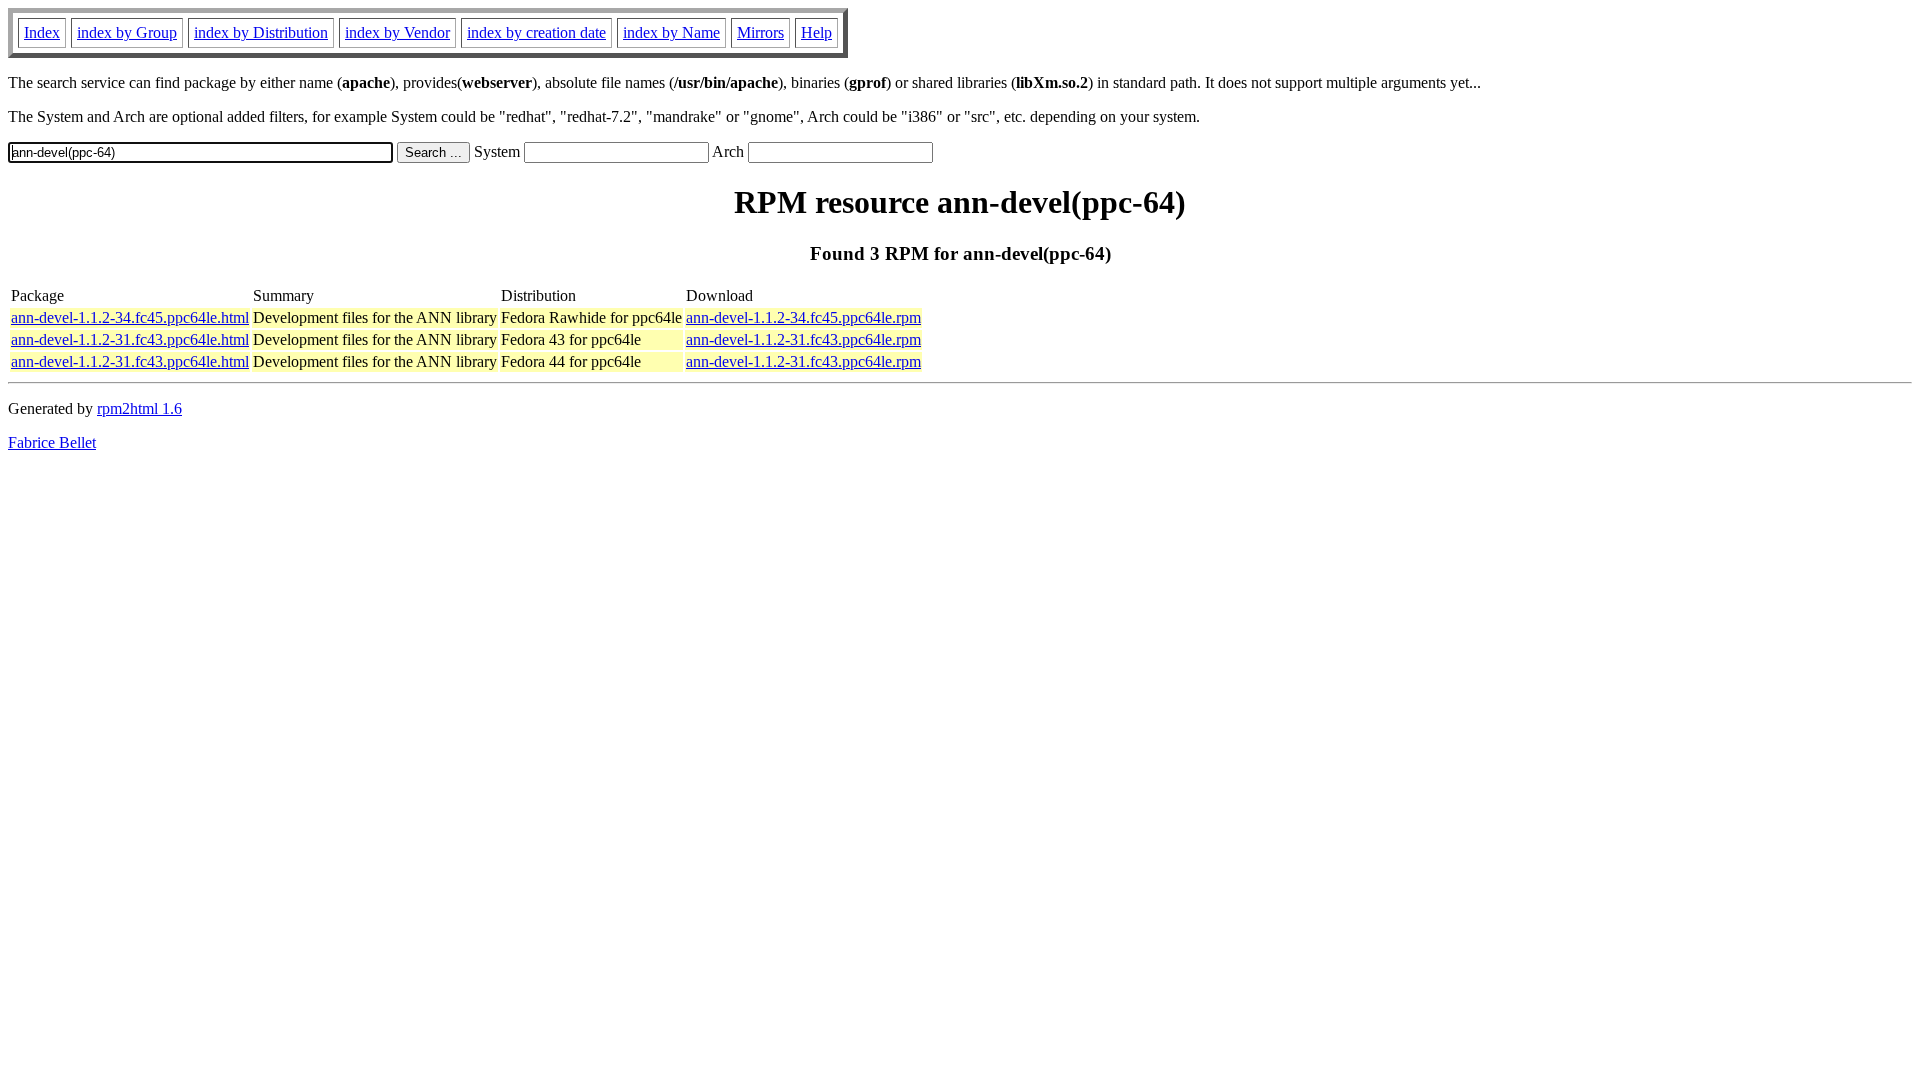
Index (42, 32)
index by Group (127, 32)
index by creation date (536, 32)
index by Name (671, 32)
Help (816, 32)
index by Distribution (261, 32)
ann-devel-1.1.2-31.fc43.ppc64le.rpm (803, 339)
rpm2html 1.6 (139, 408)
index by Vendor (397, 32)
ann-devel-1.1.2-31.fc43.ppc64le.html (130, 339)
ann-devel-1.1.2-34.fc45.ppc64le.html (130, 317)
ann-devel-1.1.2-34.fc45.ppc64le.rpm (803, 317)
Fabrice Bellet (52, 442)
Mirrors (760, 32)
